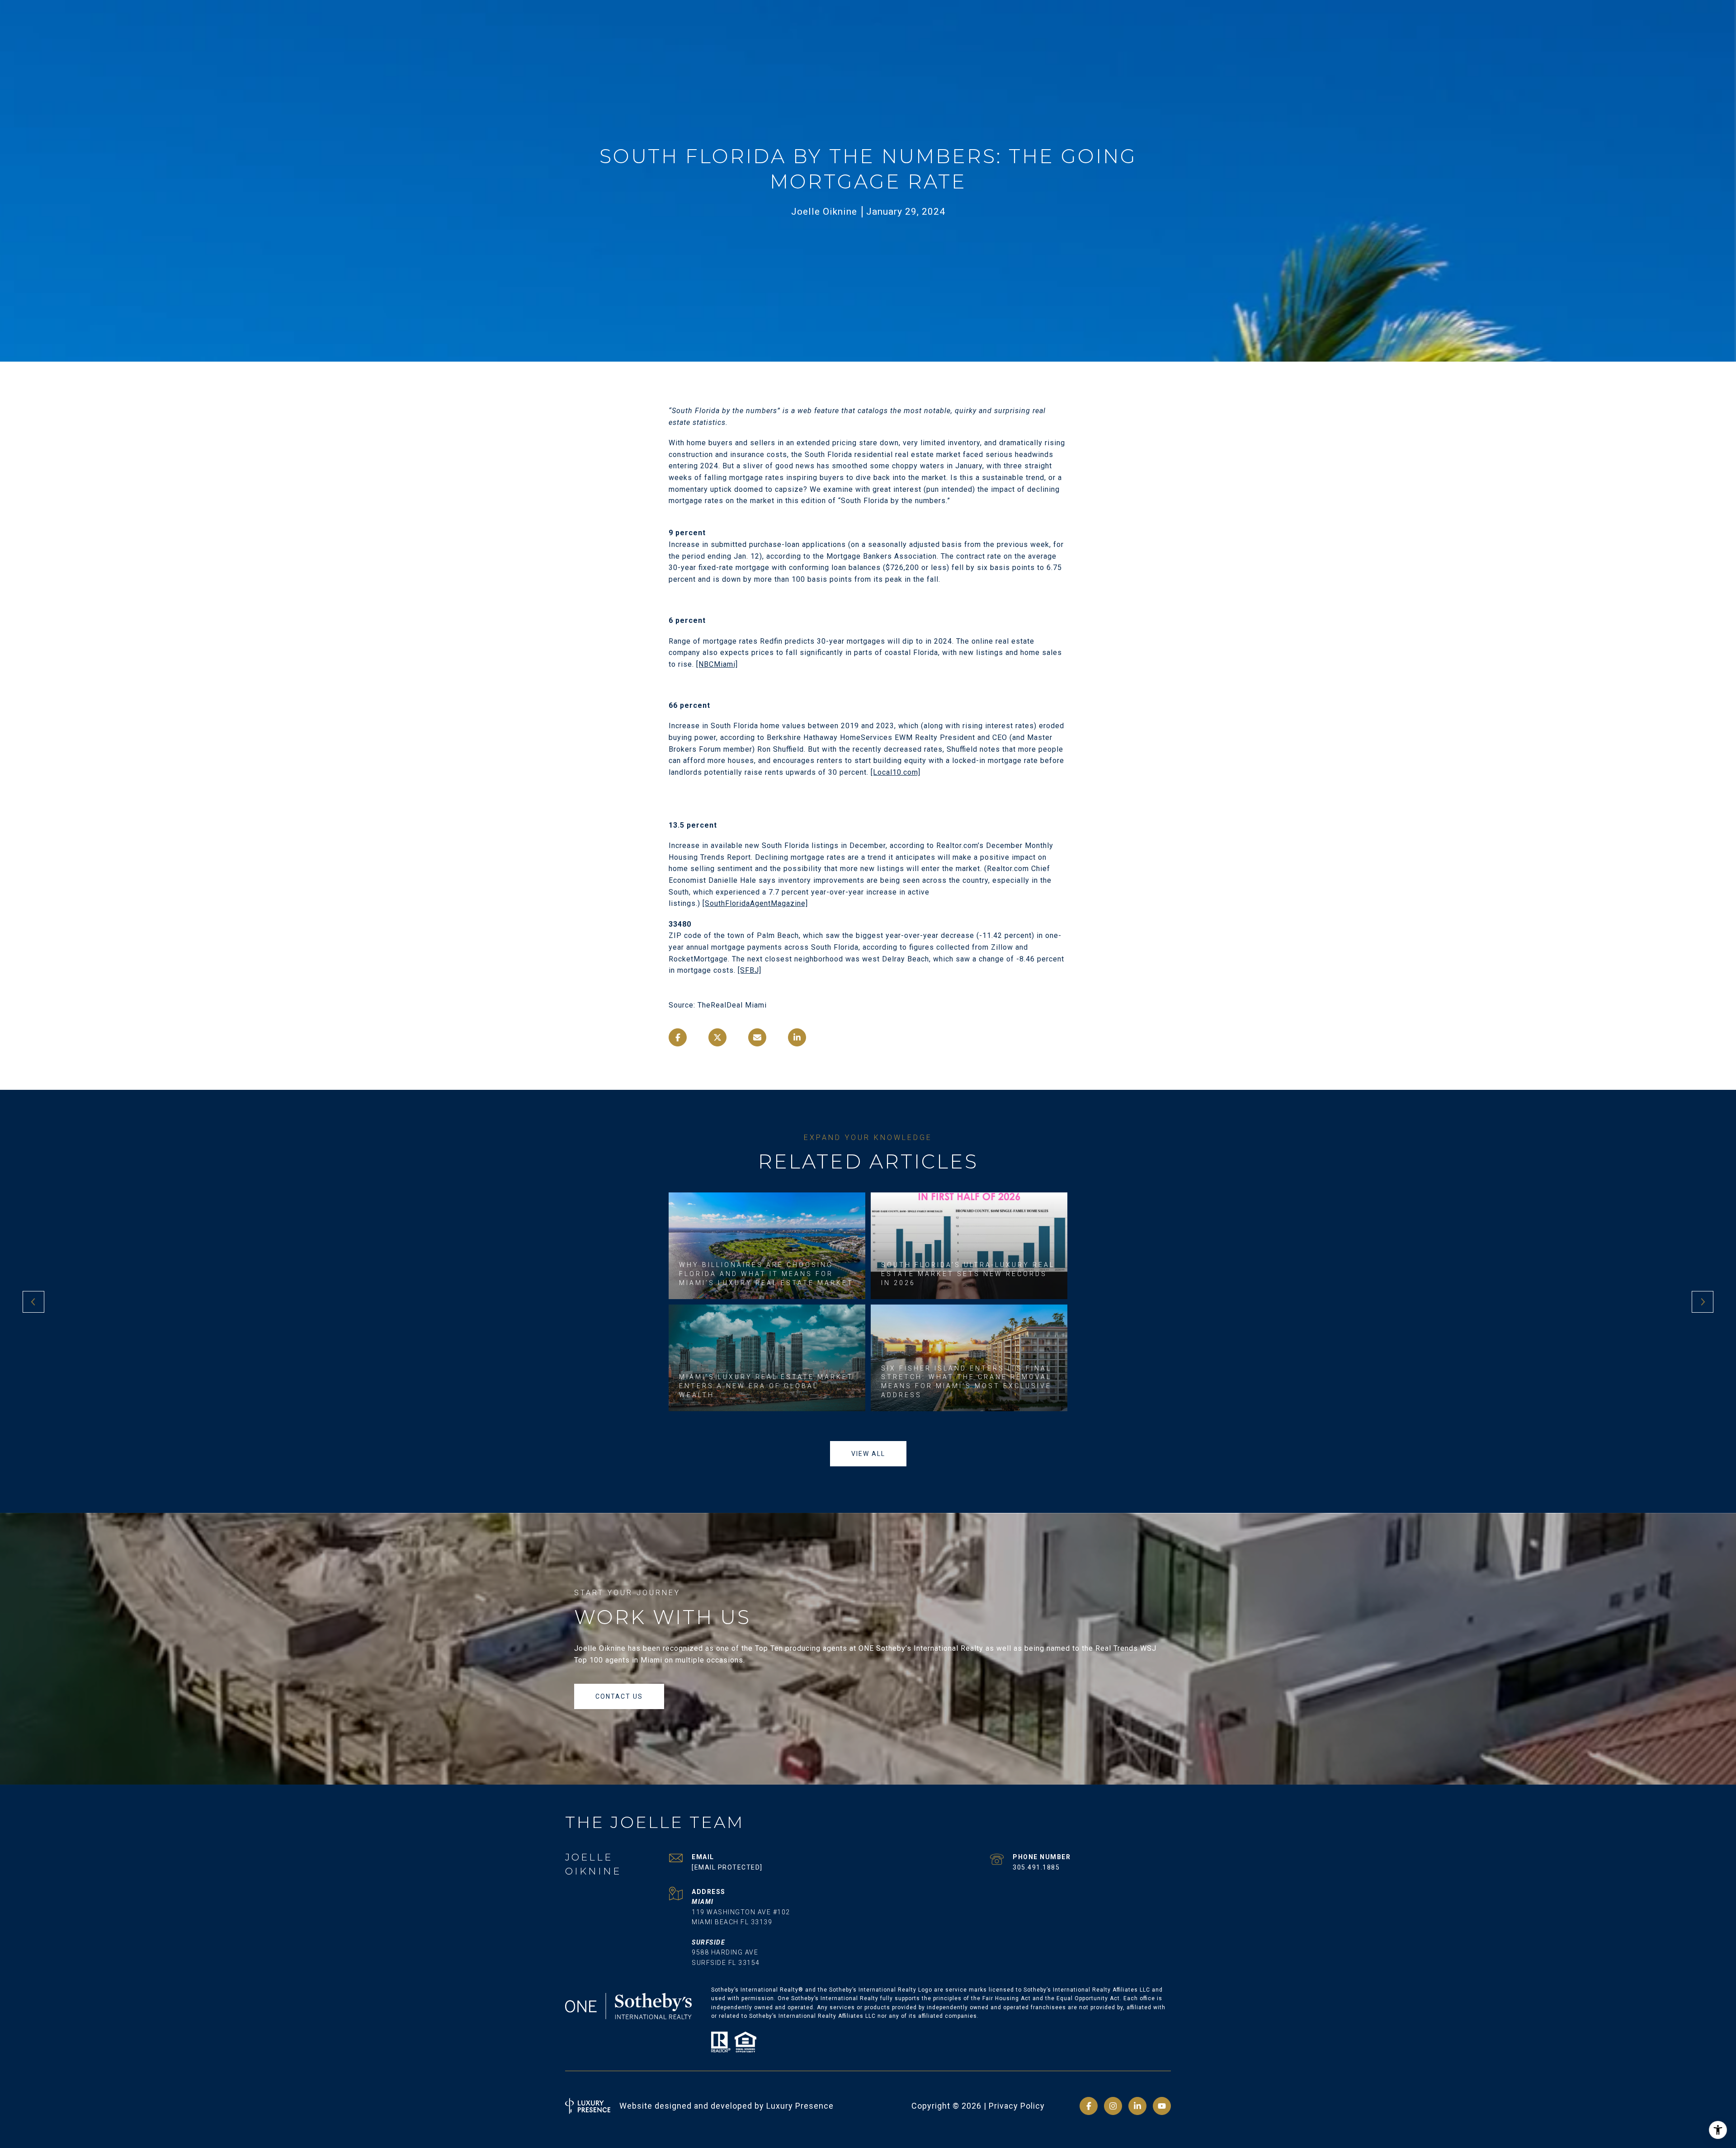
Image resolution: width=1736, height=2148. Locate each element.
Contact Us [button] (619, 1696)
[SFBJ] (750, 970)
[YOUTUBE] (1162, 2106)
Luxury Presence (800, 2106)
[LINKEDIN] (1137, 2106)
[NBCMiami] (717, 664)
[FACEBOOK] (1089, 2106)
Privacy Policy (1017, 2106)
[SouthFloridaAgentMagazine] (755, 903)
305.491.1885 (1036, 1867)
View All (868, 1454)
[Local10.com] (896, 772)
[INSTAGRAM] (1113, 2106)
